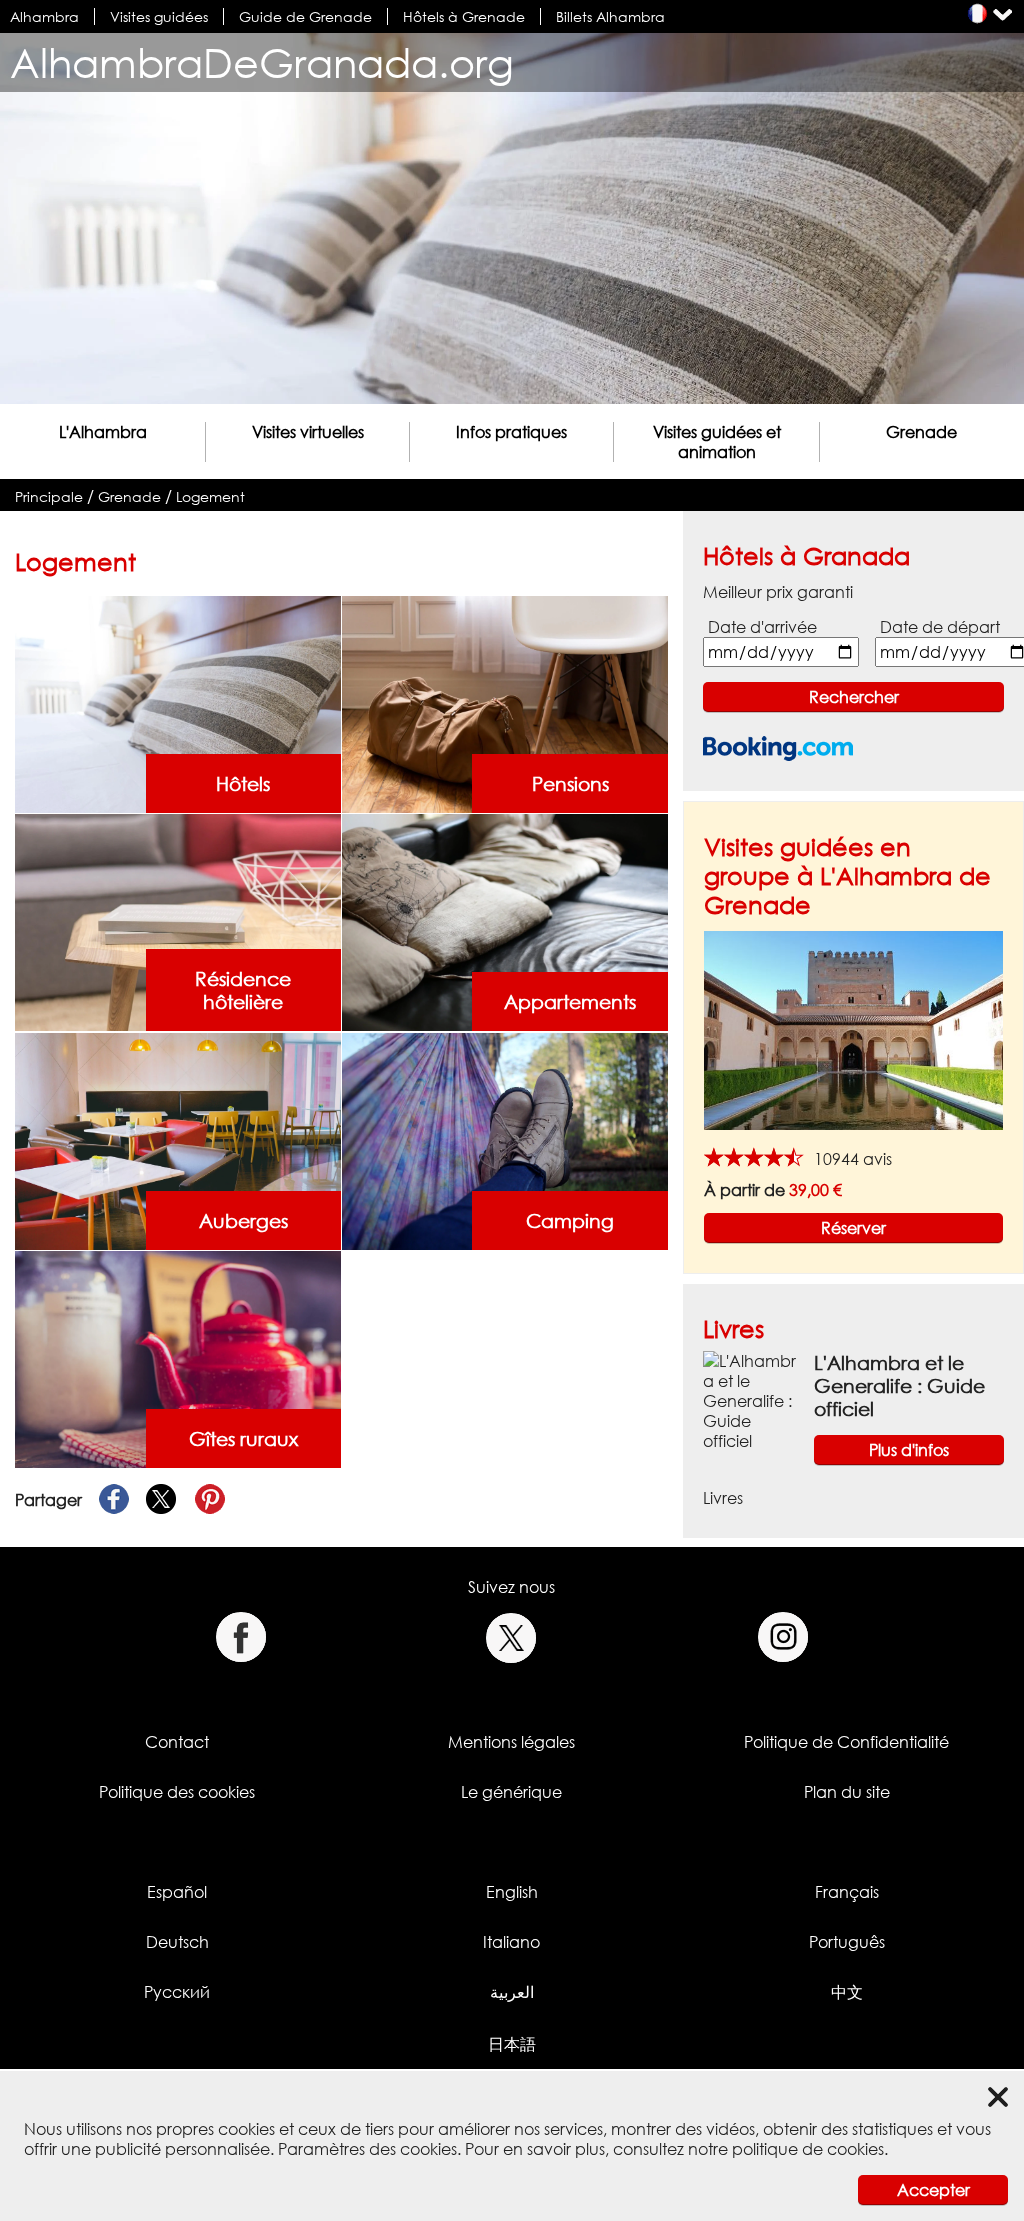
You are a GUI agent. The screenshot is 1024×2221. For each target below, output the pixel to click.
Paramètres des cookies (367, 2149)
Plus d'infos (909, 1450)
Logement (210, 496)
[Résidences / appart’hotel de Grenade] (177, 921)
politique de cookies (808, 2149)
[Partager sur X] (162, 1500)
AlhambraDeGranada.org (262, 62)
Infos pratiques (511, 432)
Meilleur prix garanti (778, 592)
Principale (49, 496)
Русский (177, 1992)
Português (847, 1942)
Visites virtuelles (308, 432)
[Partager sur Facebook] (114, 1500)
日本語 (512, 2044)
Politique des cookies (177, 1792)
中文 (847, 1992)
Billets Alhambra (610, 16)
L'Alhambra (103, 432)
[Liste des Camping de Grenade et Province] (504, 1140)
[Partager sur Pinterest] (210, 1500)
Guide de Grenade (305, 16)
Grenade (921, 432)
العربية (512, 1992)
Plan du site (847, 1792)
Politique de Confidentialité (846, 1742)
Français (847, 1892)
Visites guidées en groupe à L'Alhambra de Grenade (847, 875)
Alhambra (44, 16)
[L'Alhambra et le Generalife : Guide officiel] (750, 1400)
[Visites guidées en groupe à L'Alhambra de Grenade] (853, 1029)
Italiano (511, 1942)
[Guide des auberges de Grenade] (504, 703)
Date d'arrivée (762, 627)
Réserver (853, 1228)
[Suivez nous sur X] (511, 1637)
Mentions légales (511, 1742)
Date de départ (940, 627)
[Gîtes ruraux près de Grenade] (177, 1358)
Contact (177, 1742)
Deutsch (177, 1942)
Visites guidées (159, 16)
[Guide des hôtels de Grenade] (177, 703)
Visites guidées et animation (717, 442)
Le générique (511, 1792)
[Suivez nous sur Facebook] (240, 1637)
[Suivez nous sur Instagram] (783, 1637)
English (512, 1892)
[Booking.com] (778, 748)
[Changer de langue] (977, 13)
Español (177, 1892)
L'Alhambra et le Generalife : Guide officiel (899, 1385)
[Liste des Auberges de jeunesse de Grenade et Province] (177, 1140)
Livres (733, 1328)
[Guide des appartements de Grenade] (504, 921)
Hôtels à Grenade (464, 16)
